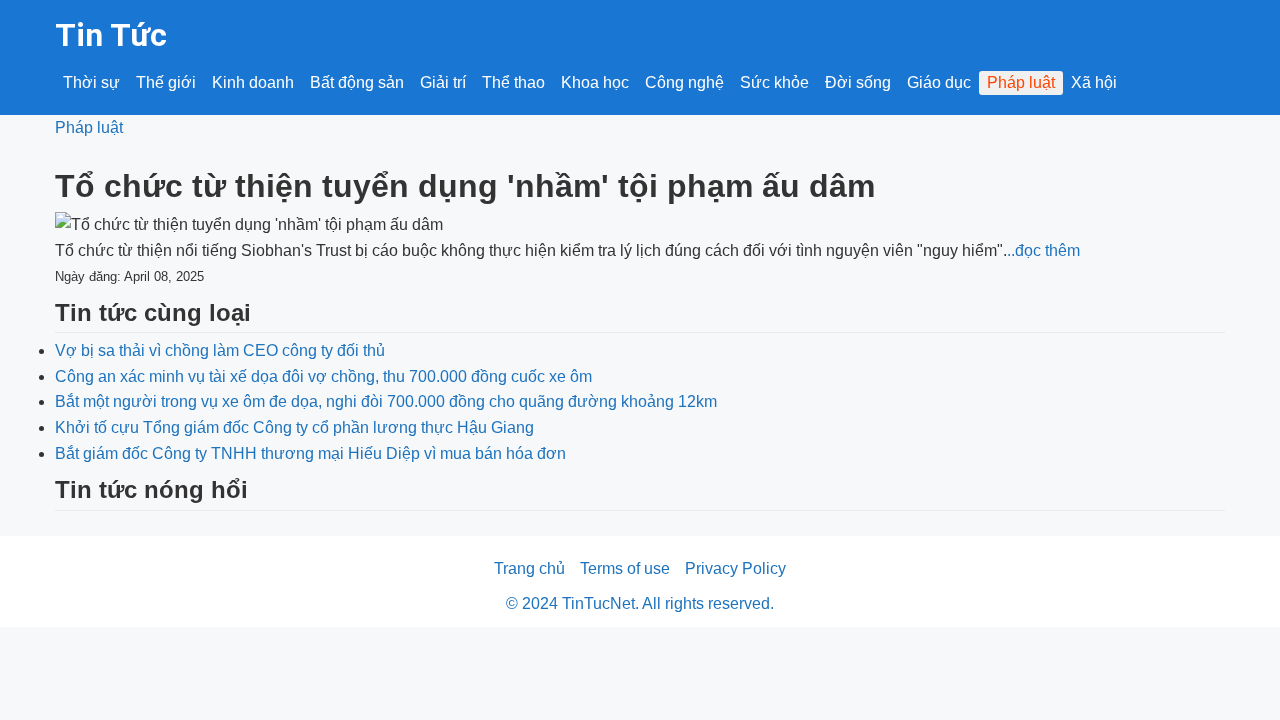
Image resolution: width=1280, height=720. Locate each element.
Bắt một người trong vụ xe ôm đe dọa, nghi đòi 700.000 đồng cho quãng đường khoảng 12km (386, 401)
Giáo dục (939, 82)
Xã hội (1094, 82)
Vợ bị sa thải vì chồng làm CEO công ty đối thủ (220, 350)
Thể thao (513, 82)
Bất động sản (357, 82)
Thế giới (166, 82)
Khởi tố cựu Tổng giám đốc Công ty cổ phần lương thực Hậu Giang (294, 427)
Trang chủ (529, 568)
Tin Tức (111, 35)
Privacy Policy (735, 568)
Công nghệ (684, 82)
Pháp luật (1021, 82)
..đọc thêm (1043, 250)
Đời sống (858, 82)
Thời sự (91, 82)
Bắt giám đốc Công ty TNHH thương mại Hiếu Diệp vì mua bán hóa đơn (310, 453)
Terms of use (625, 568)
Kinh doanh (253, 82)
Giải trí (443, 82)
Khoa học (595, 82)
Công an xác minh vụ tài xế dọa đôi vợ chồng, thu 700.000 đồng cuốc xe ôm (323, 376)
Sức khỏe (774, 82)
